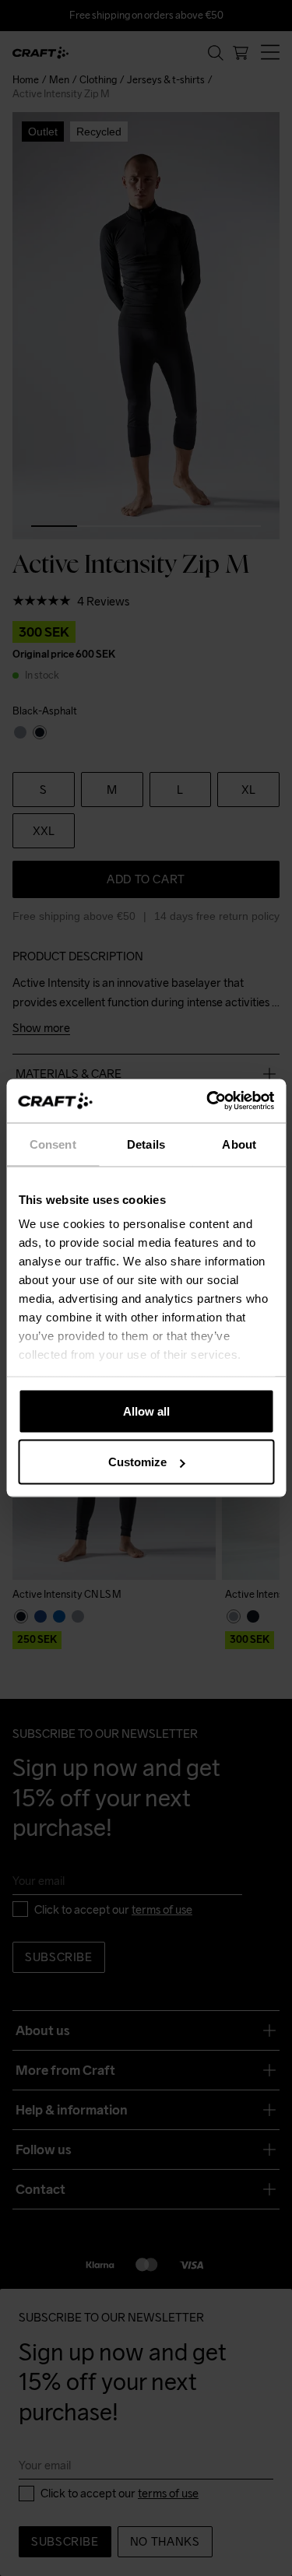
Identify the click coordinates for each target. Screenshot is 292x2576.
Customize (137, 1462)
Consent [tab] (53, 1144)
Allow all (146, 1411)
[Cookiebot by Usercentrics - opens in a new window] (208, 1101)
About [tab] (239, 1144)
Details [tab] (146, 1144)
